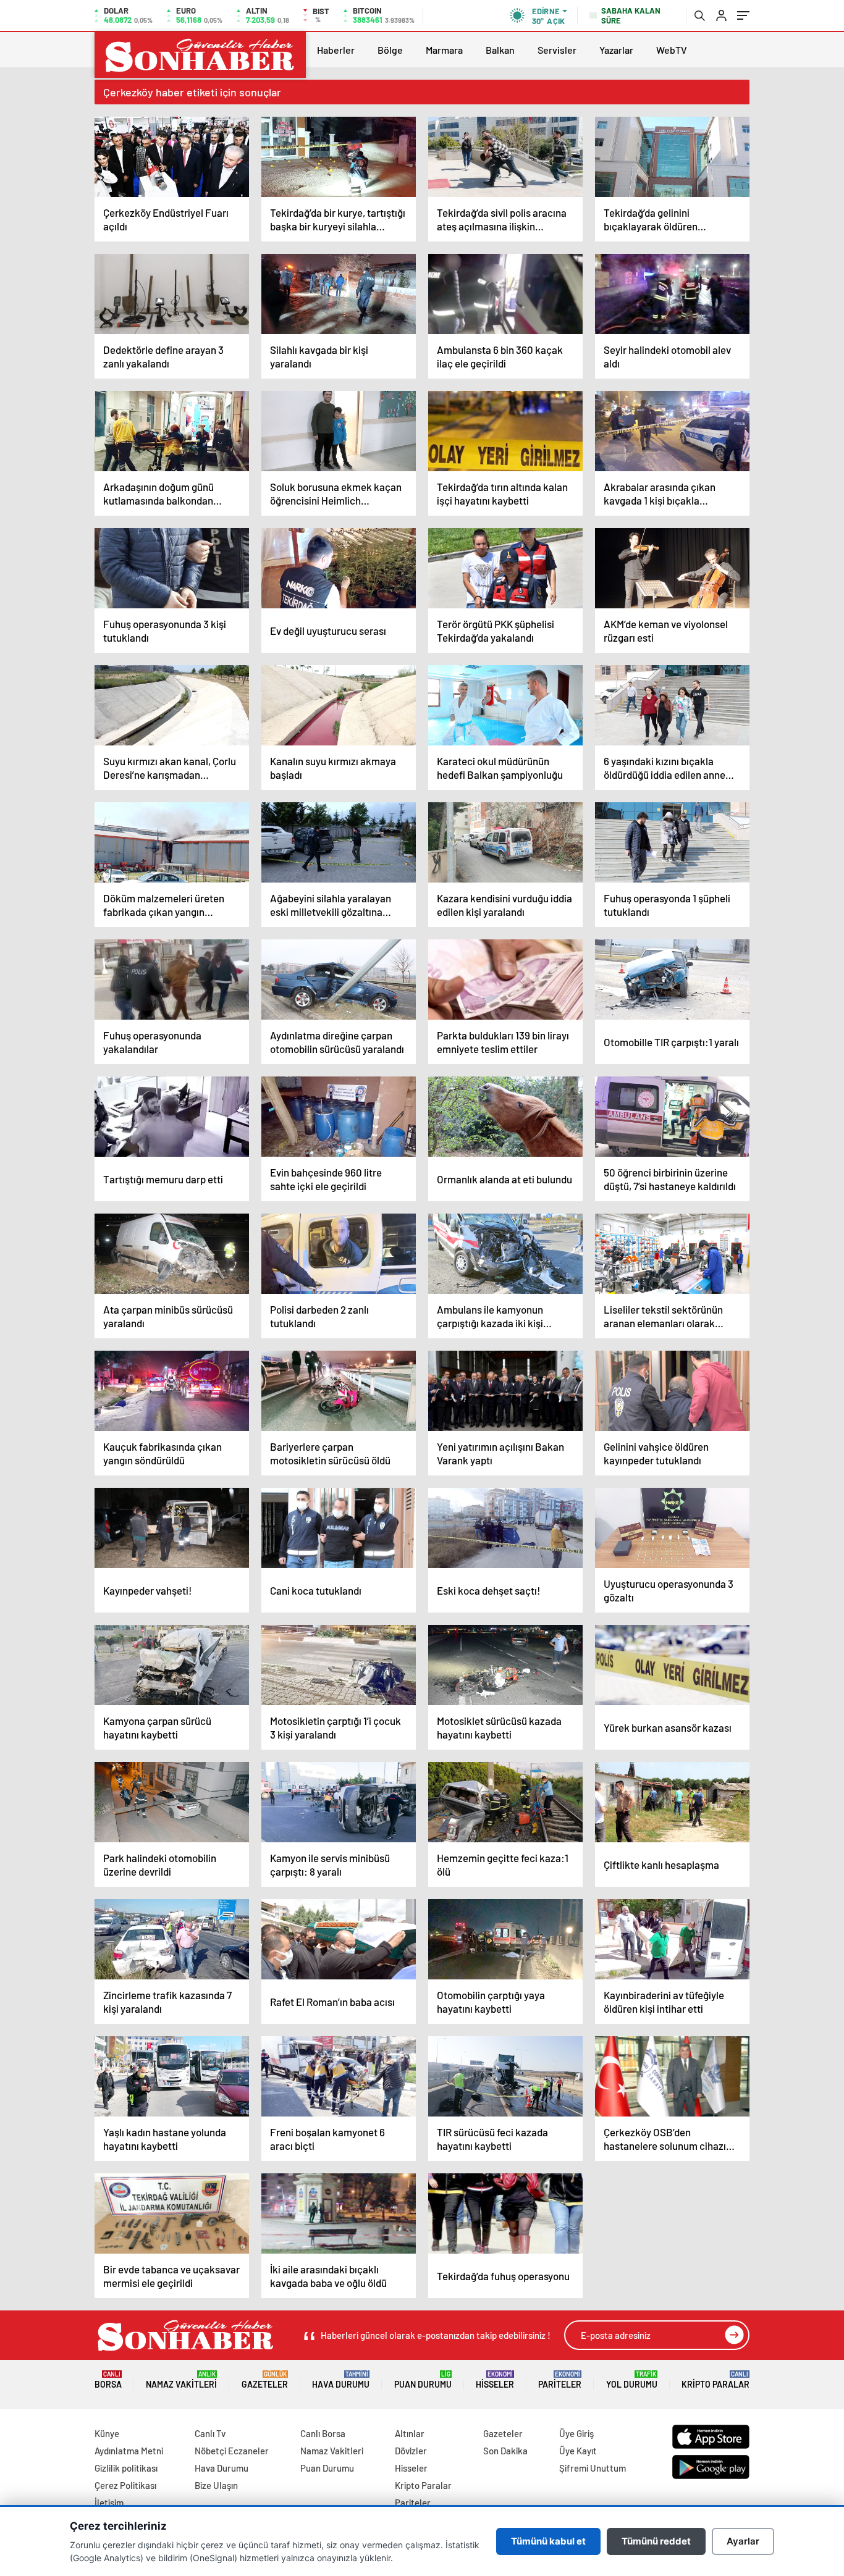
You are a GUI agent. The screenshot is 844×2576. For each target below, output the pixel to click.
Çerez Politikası (125, 2485)
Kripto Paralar (715, 2380)
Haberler (336, 50)
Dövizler (411, 2451)
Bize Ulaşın (216, 2485)
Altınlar (410, 2433)
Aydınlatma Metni (129, 2451)
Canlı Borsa (323, 2433)
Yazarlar (616, 50)
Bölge (390, 50)
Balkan (500, 50)
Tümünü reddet (656, 2541)
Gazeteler (265, 2380)
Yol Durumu (632, 2380)
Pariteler (560, 2380)
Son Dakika (505, 2451)
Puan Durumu (423, 2380)
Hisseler (495, 2380)
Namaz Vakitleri (181, 2380)
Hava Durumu (341, 2380)
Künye (107, 2433)
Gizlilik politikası (126, 2468)
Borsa (108, 2380)
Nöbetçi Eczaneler (232, 2451)
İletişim (109, 2503)
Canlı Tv (210, 2433)
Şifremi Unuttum (593, 2468)
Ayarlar (743, 2541)
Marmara (444, 50)
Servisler (557, 50)
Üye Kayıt (578, 2451)
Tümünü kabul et (548, 2541)
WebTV (672, 50)
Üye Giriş (576, 2433)
